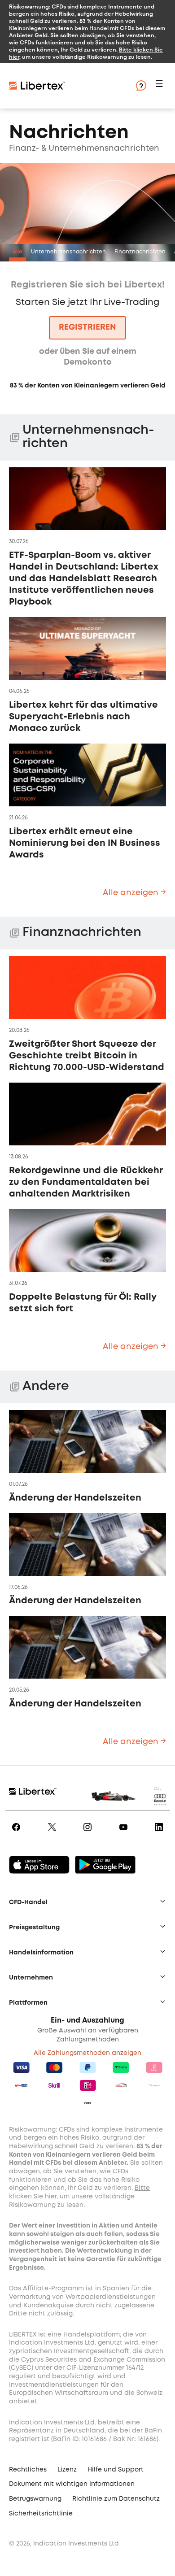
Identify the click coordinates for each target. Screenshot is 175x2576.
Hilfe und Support (116, 2470)
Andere (46, 1386)
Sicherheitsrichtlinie (41, 2514)
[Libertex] (63, 86)
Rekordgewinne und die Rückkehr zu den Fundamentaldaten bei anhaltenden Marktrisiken (86, 1182)
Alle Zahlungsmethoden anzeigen (87, 2053)
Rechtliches (28, 2470)
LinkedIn (160, 1833)
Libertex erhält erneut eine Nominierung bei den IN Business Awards (85, 843)
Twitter (54, 1833)
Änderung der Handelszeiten (75, 1498)
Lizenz (67, 2470)
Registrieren (87, 327)
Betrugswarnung (35, 2499)
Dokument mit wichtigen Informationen (72, 2484)
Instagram (89, 1833)
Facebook (18, 1833)
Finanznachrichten (140, 252)
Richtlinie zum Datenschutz (116, 2499)
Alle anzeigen (132, 893)
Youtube (125, 1833)
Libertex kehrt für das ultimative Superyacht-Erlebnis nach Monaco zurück (83, 717)
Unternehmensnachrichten (68, 252)
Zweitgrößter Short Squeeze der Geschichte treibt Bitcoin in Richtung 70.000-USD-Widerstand (87, 1056)
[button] (161, 86)
